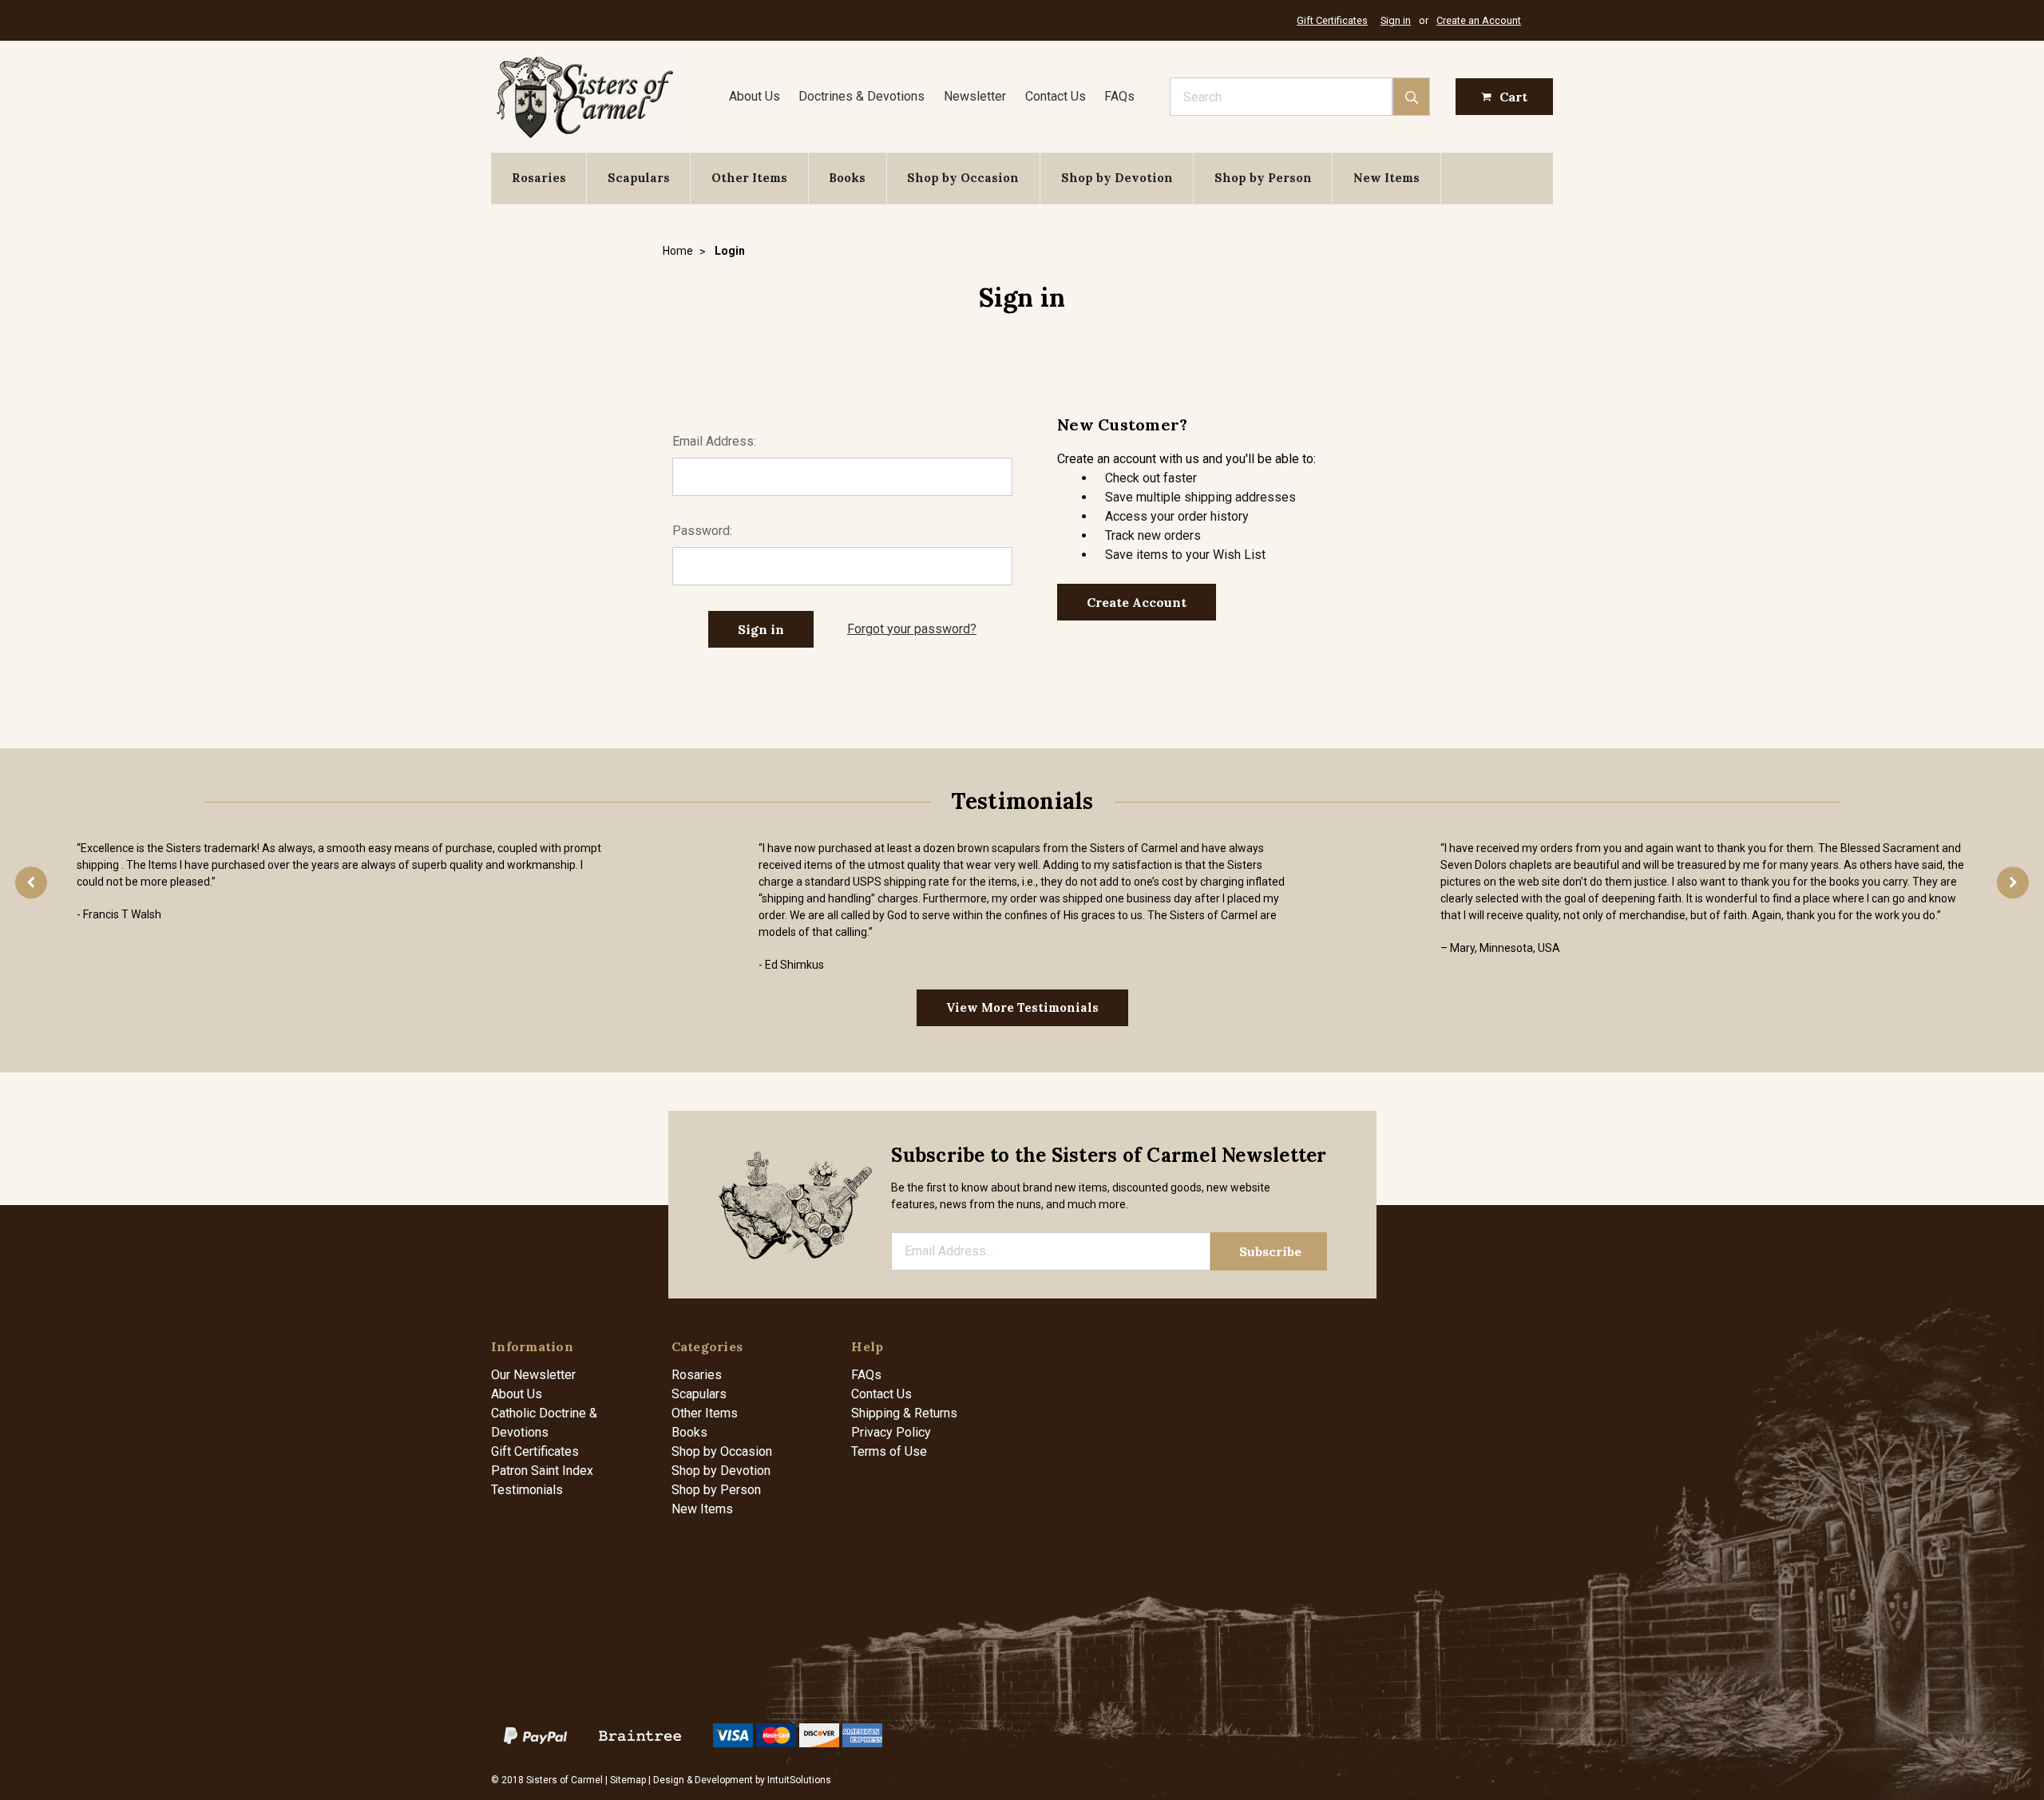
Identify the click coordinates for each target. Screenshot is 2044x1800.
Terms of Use (889, 1451)
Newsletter (975, 96)
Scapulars (639, 178)
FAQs (1119, 96)
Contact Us (1056, 96)
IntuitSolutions (799, 1780)
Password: (702, 531)
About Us (755, 96)
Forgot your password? (912, 629)
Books (847, 178)
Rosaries (539, 178)
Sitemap (628, 1780)
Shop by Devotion (1117, 178)
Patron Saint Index (542, 1471)
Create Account (1137, 602)
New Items (1386, 178)
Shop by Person (1263, 178)
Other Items (749, 178)
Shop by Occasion (963, 178)
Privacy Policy (891, 1432)
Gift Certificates (1332, 20)
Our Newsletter (533, 1375)
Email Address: (714, 441)
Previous (31, 882)
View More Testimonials (1022, 1007)
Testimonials (527, 1490)
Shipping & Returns (904, 1413)
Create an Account (1479, 20)
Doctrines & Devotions (862, 96)
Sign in (1396, 20)
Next (2013, 882)
